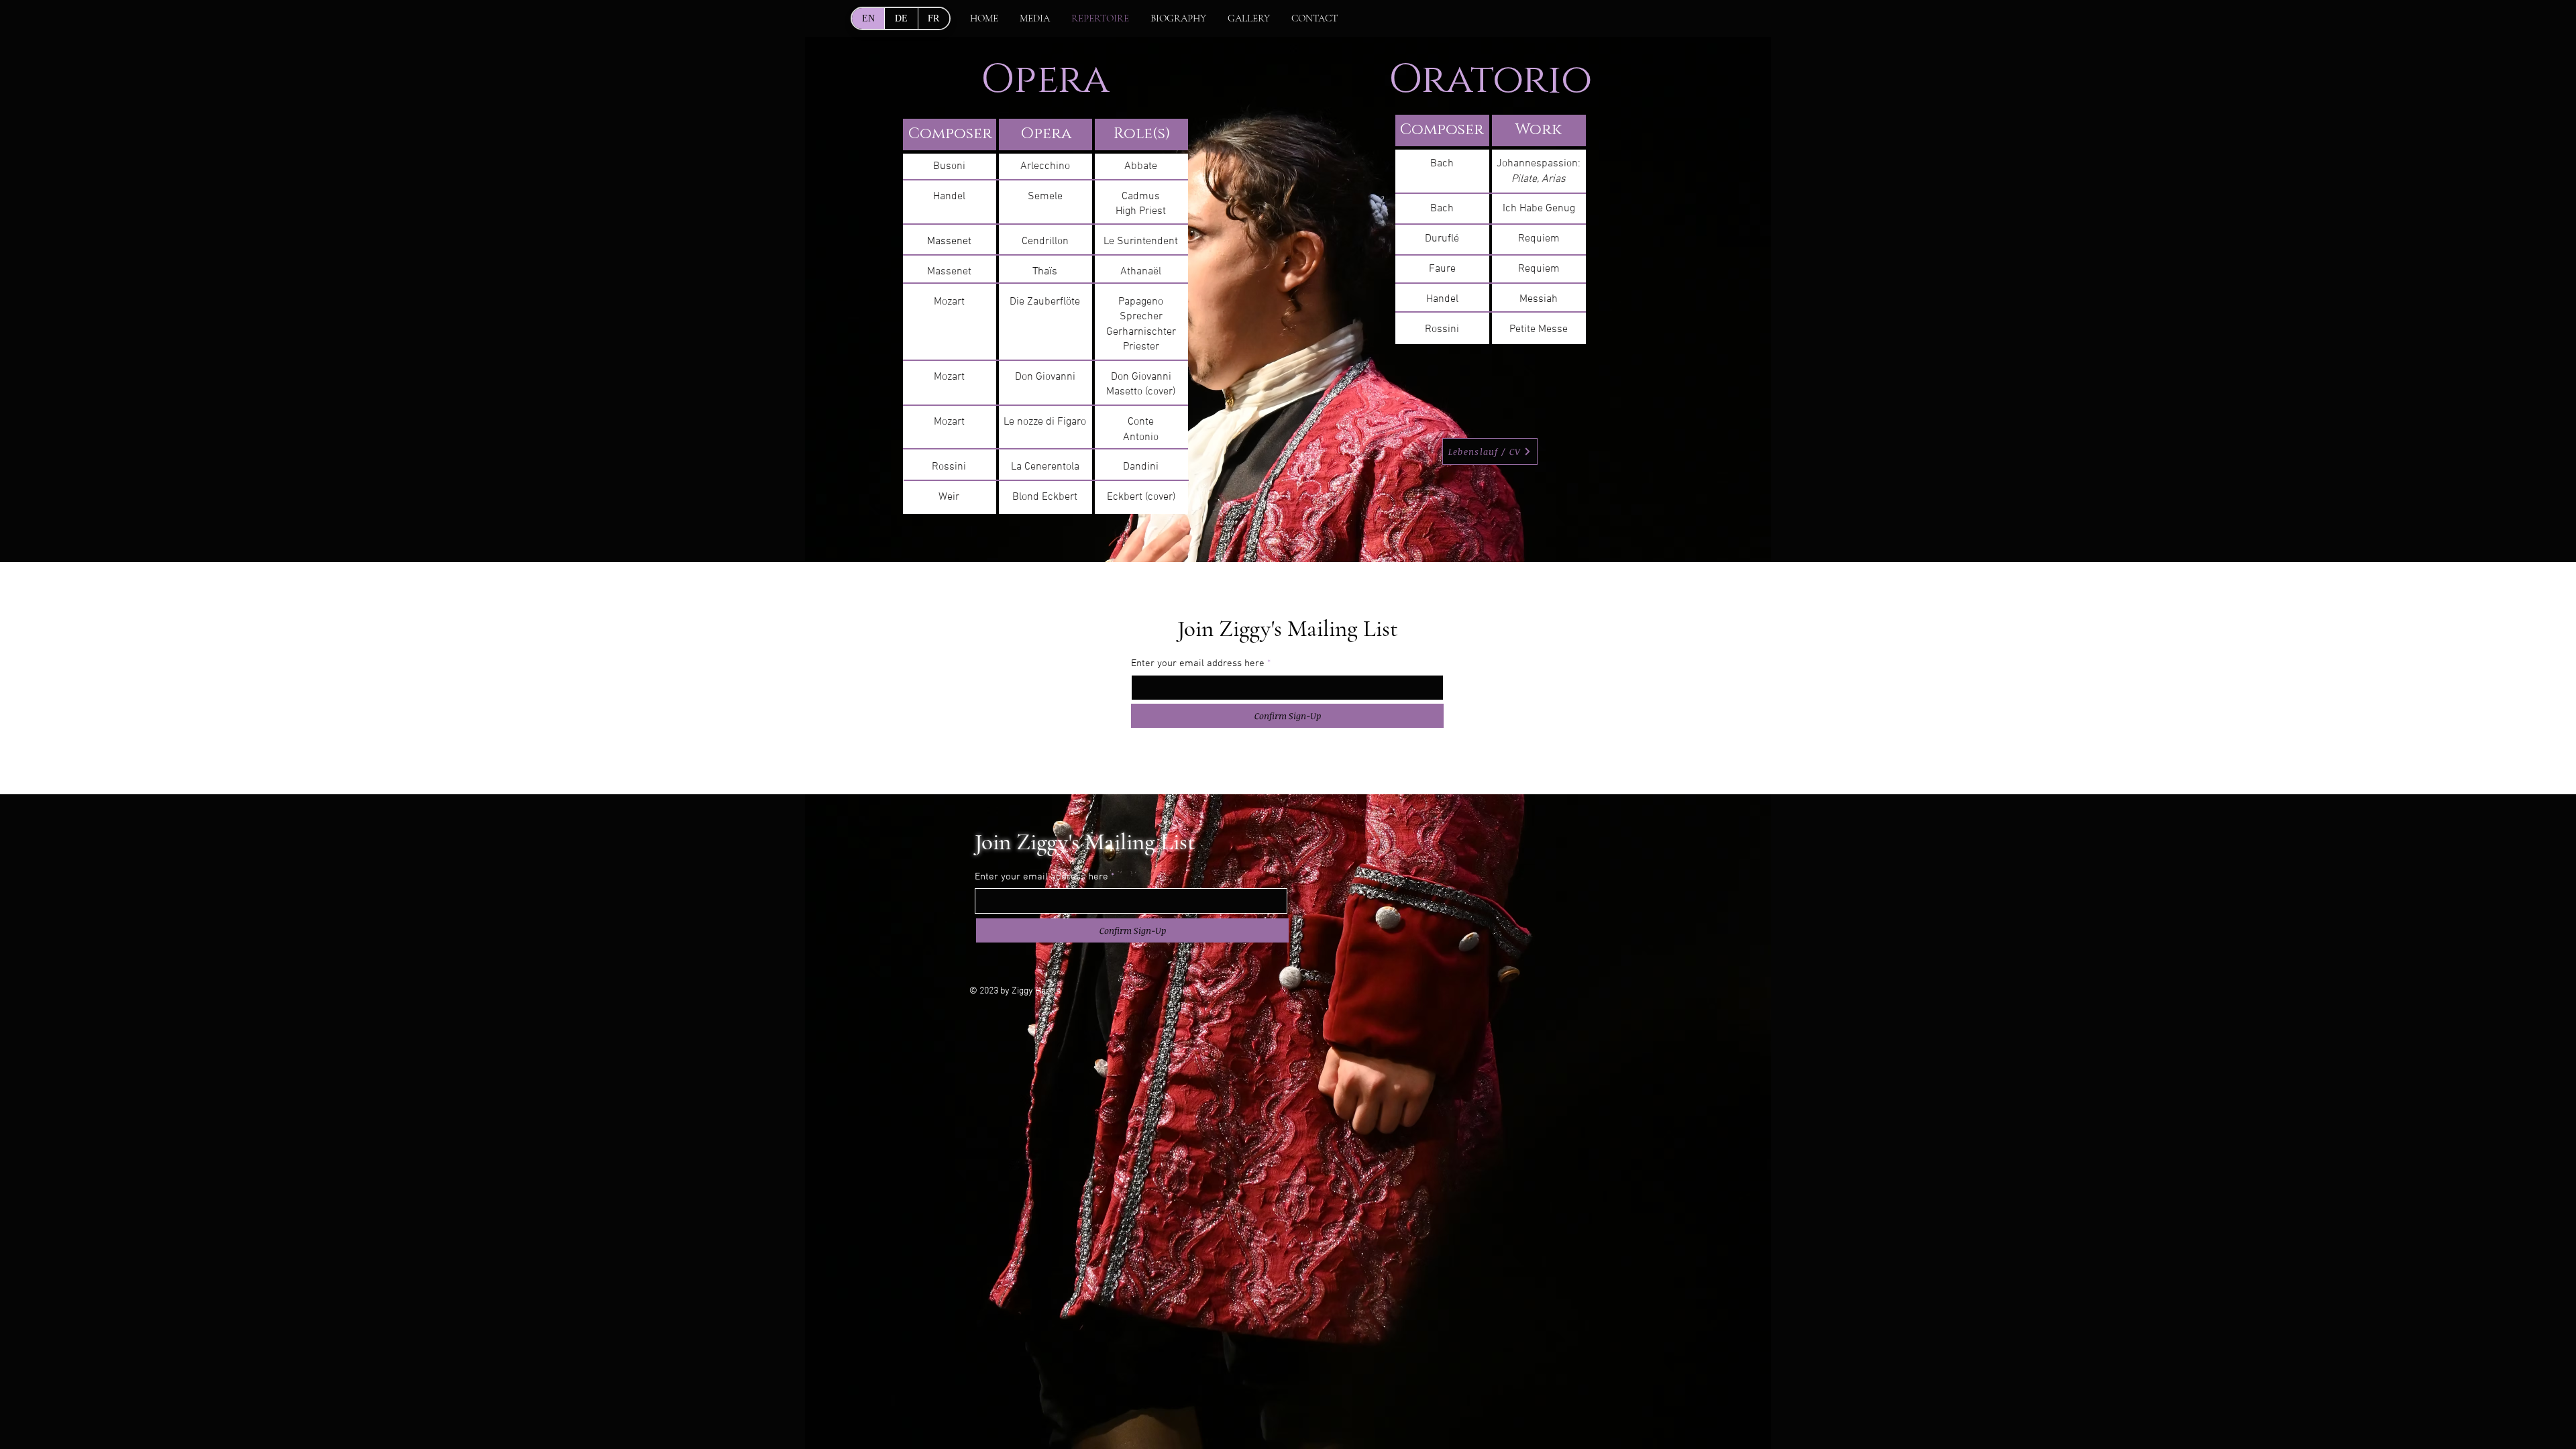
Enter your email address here (1198, 664)
